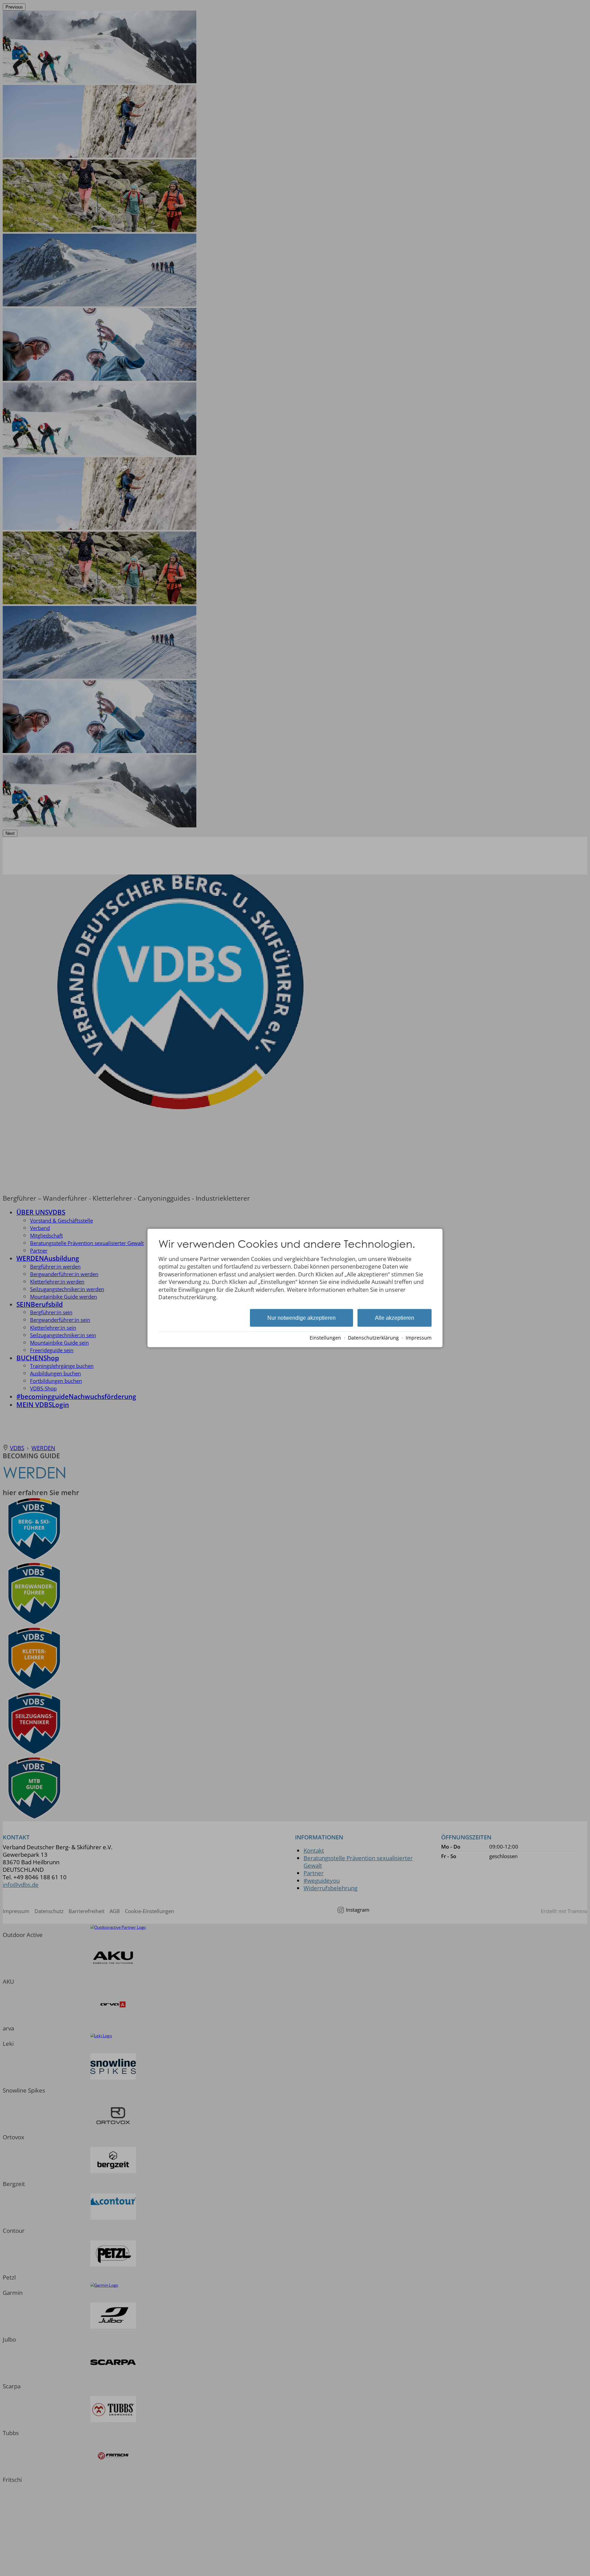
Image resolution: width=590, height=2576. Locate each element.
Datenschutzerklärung (373, 1338)
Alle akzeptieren (395, 1318)
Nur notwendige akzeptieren (301, 1318)
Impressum (419, 1338)
